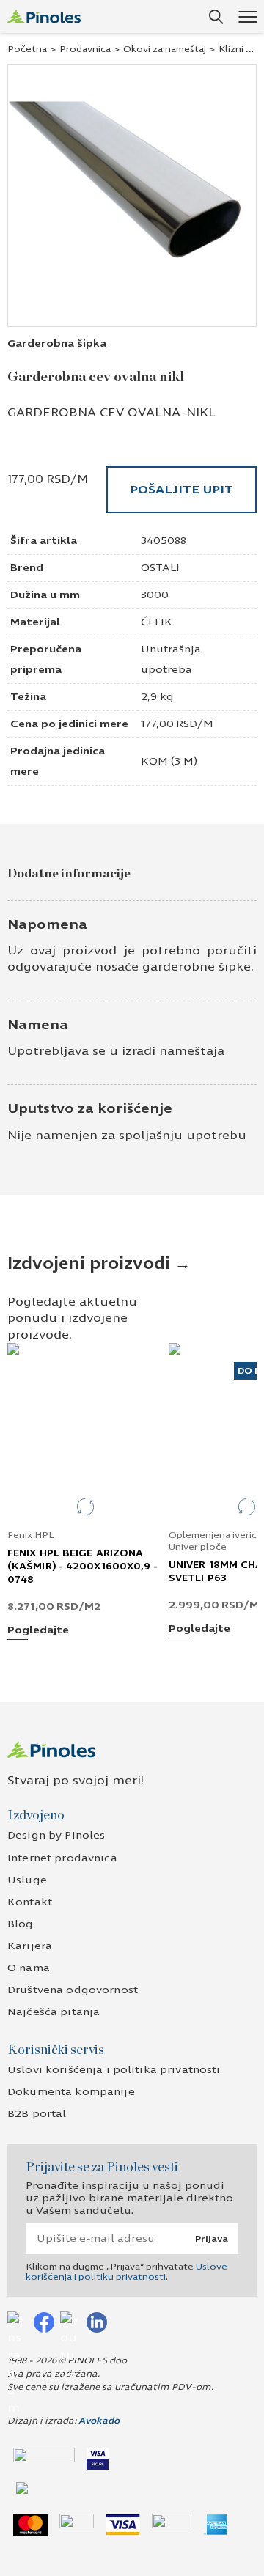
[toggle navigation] (247, 16)
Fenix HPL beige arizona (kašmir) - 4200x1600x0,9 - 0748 (83, 1567)
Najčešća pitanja (54, 2012)
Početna (27, 49)
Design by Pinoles (56, 1835)
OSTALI (160, 568)
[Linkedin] (97, 2322)
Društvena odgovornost (73, 1990)
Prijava (212, 2239)
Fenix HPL (31, 1535)
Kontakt (30, 1902)
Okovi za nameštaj (165, 49)
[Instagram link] (18, 2322)
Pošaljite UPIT (181, 489)
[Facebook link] (44, 2322)
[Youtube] (70, 2322)
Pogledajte (38, 1631)
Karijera (30, 1946)
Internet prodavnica (62, 1858)
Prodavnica (85, 49)
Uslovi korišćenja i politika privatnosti (114, 2070)
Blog (21, 1924)
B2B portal (37, 2114)
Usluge (27, 1880)
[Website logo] (44, 16)
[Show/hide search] (216, 17)
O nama (29, 1968)
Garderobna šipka (57, 343)
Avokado (99, 2421)
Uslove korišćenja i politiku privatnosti (126, 2272)
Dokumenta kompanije (71, 2092)
